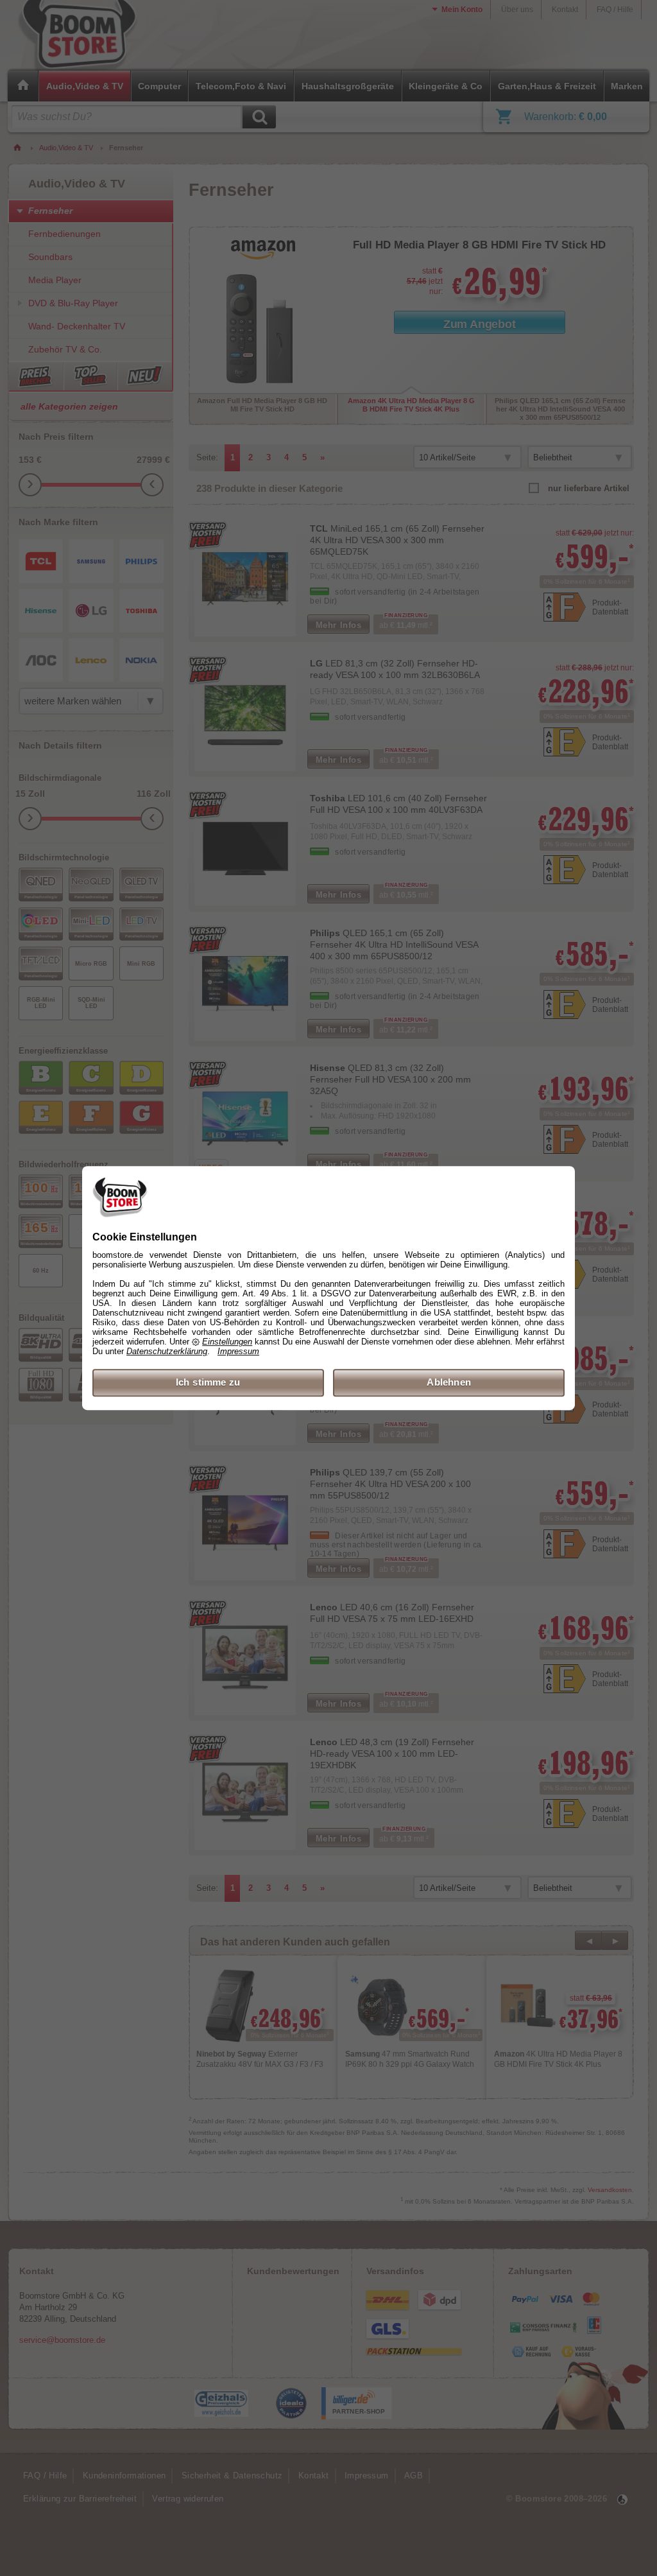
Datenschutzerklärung (167, 1352)
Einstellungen (227, 1342)
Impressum (238, 1352)
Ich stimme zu (208, 1383)
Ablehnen (449, 1383)
